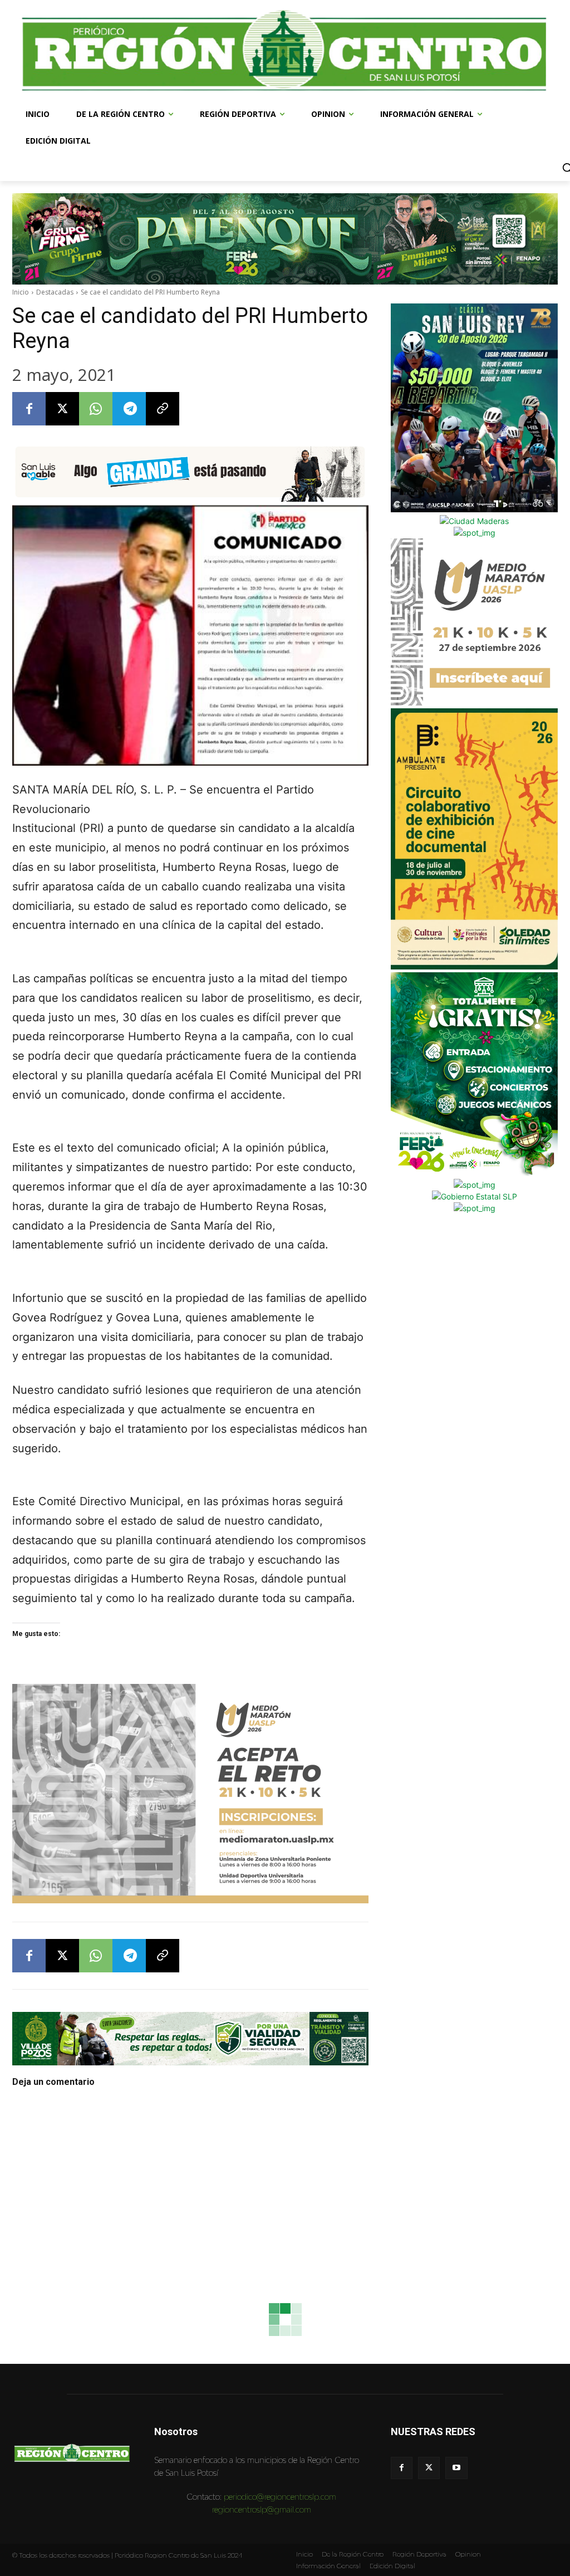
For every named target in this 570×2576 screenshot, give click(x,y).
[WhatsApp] (96, 409)
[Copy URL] (163, 409)
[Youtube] (456, 2468)
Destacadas (55, 292)
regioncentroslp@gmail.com (262, 2509)
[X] (62, 409)
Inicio (21, 292)
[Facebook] (29, 409)
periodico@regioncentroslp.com (280, 2497)
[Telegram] (129, 409)
